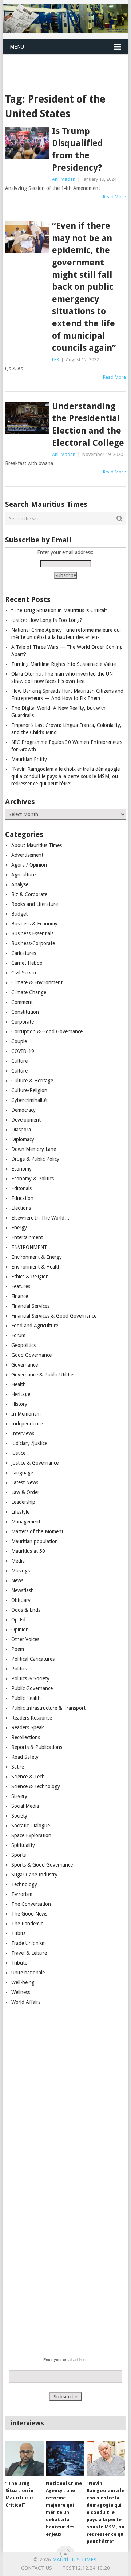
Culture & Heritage (32, 1081)
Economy (21, 1169)
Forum (18, 1335)
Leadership (23, 1502)
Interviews (23, 1433)
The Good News (29, 1914)
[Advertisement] (67, 65)
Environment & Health (36, 1267)
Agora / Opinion (29, 865)
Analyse (20, 884)
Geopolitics (23, 1345)
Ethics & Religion (30, 1277)
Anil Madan (64, 179)
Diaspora (21, 1130)
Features (21, 1286)
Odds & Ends (26, 1610)
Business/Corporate (33, 943)
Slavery (19, 1796)
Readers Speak (28, 1727)
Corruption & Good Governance (47, 1031)
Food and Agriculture (35, 1326)
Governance (25, 1365)
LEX (55, 360)
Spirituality (23, 1845)
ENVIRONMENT (29, 1247)
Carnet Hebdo (27, 963)
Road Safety (25, 1757)
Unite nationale (28, 1973)
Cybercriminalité (29, 1100)
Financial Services (30, 1306)
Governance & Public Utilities (43, 1375)
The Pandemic (27, 1924)
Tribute (19, 1963)
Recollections (26, 1737)
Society (19, 1816)
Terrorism (22, 1894)
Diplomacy (23, 1139)
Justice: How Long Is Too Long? (47, 620)
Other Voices (25, 1639)
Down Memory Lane (34, 1149)
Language (22, 1473)
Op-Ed (18, 1620)
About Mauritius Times (37, 845)
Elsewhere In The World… (40, 1218)
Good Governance (31, 1355)
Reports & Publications (37, 1747)
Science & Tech (28, 1777)
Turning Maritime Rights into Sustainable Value (63, 664)
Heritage (21, 1394)
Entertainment (27, 1237)
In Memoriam (26, 1414)
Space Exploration (31, 1835)
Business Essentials (32, 933)
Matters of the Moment (37, 1531)
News (17, 1580)
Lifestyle (20, 1512)
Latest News (25, 1482)
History (19, 1404)
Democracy (23, 1110)
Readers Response (32, 1718)
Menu (17, 47)
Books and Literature (35, 904)
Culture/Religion (29, 1090)
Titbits (18, 1933)
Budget (19, 914)
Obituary (21, 1600)
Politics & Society (30, 1678)
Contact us (37, 2568)
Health (19, 1384)
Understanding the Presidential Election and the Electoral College (88, 425)
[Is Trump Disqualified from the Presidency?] (27, 143)
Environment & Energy (37, 1257)
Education (22, 1198)
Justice (18, 1453)
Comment (22, 1002)
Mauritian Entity (29, 759)
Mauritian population (35, 1541)
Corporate (23, 1022)
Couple (19, 1041)
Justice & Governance (35, 1463)
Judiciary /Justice (29, 1443)
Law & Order (25, 1492)
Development (26, 1120)
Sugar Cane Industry (34, 1875)
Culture (19, 1061)
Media (18, 1561)
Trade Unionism (29, 1943)
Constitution (25, 1012)
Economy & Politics (33, 1179)
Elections (21, 1208)
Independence (27, 1424)
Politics (19, 1669)
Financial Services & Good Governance (54, 1316)
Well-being (23, 1982)
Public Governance (32, 1688)
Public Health (26, 1698)
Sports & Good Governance (42, 1865)
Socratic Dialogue (31, 1826)
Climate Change (29, 992)
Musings (21, 1571)
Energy (19, 1228)
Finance (20, 1296)
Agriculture (23, 875)
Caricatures (24, 953)
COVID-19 (23, 1051)
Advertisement (27, 855)
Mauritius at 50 (28, 1551)
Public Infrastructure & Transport (48, 1708)
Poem (18, 1649)
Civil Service (24, 973)
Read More (114, 197)
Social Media (25, 1806)
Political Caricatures (33, 1659)
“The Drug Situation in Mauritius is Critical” (59, 610)
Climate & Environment (37, 982)
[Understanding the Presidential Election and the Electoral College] (27, 418)
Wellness (21, 1992)
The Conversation (31, 1904)
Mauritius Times (74, 2560)
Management (26, 1522)
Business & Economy (34, 924)
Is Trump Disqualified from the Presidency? (78, 149)
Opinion (20, 1629)
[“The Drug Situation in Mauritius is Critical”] (25, 2458)
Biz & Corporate (29, 894)
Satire (18, 1767)
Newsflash (23, 1590)
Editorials (21, 1188)
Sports (19, 1855)
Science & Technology (36, 1786)
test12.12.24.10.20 (86, 2568)
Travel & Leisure (29, 1953)
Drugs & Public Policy (35, 1159)
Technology (24, 1884)
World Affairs (26, 2002)
